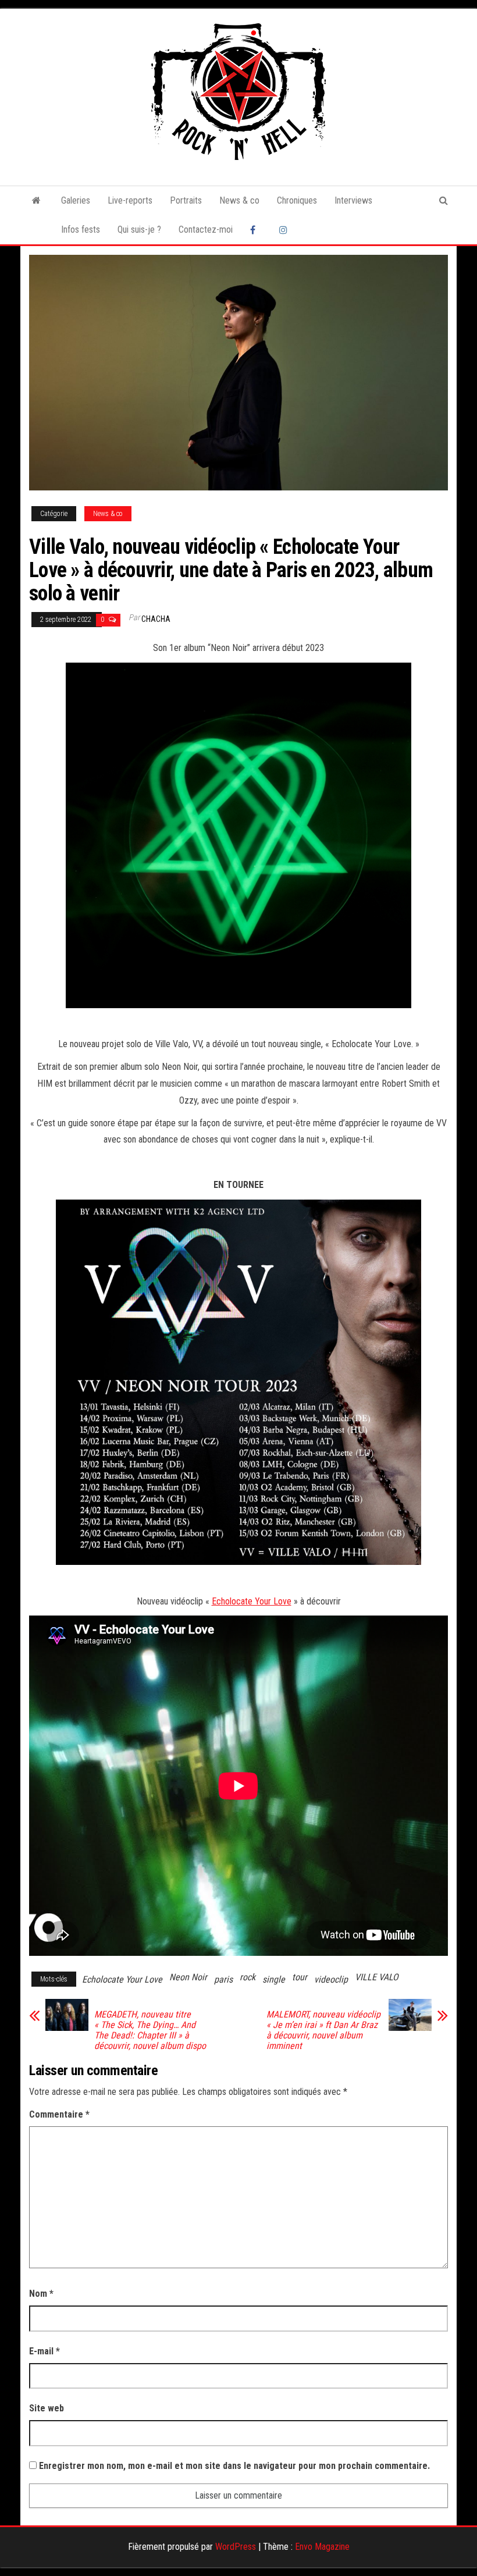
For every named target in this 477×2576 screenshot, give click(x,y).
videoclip (331, 1979)
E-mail (45, 2351)
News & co (239, 200)
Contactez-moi (206, 230)
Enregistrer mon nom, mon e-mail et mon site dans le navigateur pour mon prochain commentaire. (234, 2466)
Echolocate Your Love (252, 1601)
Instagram (285, 230)
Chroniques (297, 200)
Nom (41, 2294)
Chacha (156, 619)
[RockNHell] (36, 201)
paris (223, 1979)
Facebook (256, 230)
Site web (47, 2408)
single (274, 1979)
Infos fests (81, 230)
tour (300, 1977)
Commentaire (59, 2114)
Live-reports (130, 200)
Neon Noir (188, 1977)
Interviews (353, 200)
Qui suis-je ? (139, 230)
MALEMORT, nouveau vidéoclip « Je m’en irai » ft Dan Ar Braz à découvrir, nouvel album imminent (323, 2030)
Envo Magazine (322, 2547)
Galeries (76, 200)
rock (248, 1977)
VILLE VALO (377, 1977)
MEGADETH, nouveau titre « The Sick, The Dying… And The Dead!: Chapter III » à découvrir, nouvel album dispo (150, 2030)
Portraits (186, 200)
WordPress (236, 2547)
